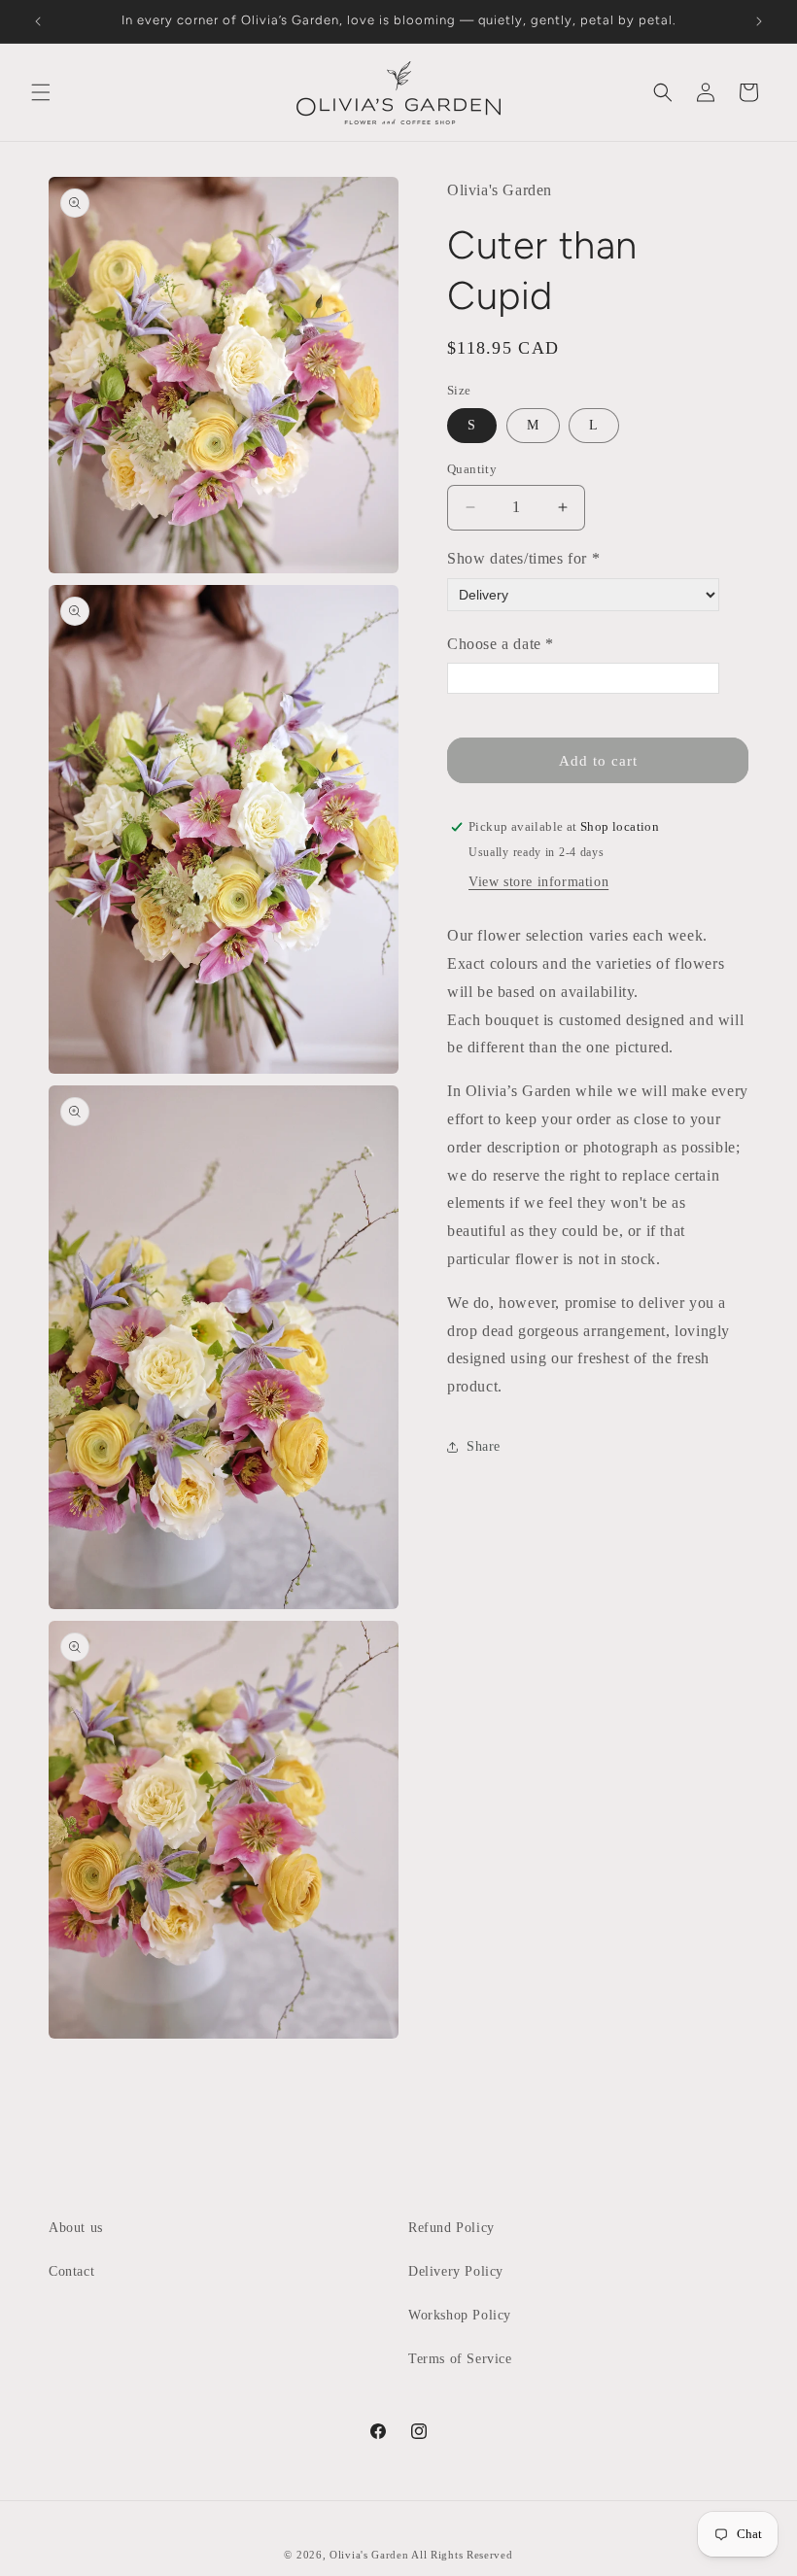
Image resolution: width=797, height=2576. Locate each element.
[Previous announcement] (38, 21)
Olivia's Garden (370, 2555)
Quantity (472, 469)
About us (76, 2228)
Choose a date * (501, 644)
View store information (538, 882)
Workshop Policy (460, 2315)
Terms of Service (460, 2359)
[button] (41, 92)
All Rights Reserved (462, 2555)
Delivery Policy (456, 2271)
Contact (71, 2271)
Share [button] (484, 1446)
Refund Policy (451, 2228)
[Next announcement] (759, 21)
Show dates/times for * (523, 558)
